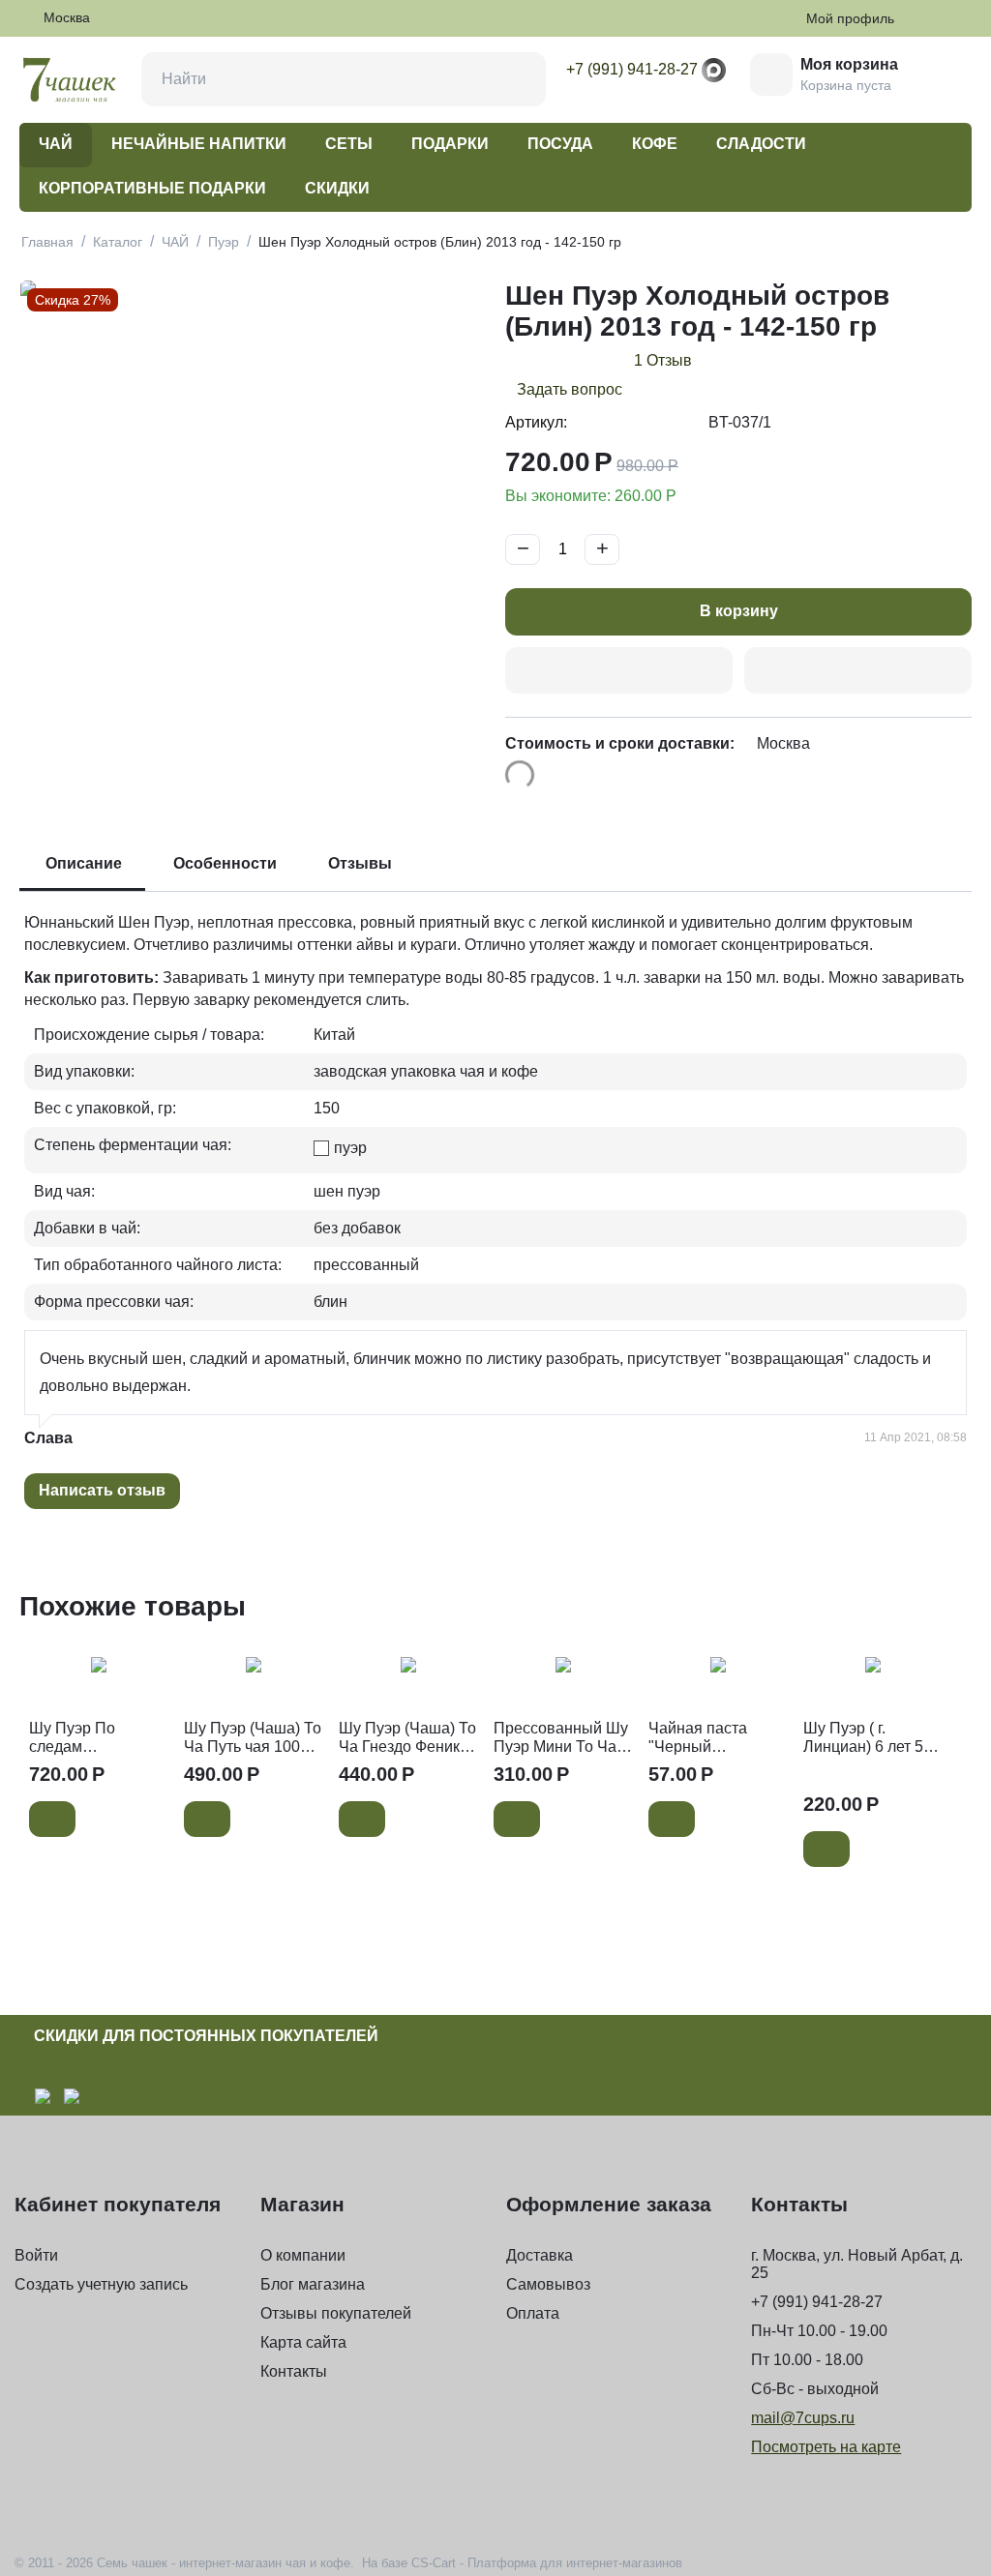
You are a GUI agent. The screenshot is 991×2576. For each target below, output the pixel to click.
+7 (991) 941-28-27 (632, 69)
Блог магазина (313, 2284)
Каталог (118, 242)
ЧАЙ (56, 144)
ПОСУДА (560, 144)
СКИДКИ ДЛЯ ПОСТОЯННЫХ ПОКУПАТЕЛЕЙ (206, 2036)
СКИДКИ (337, 188)
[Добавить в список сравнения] (858, 671)
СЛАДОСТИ (761, 144)
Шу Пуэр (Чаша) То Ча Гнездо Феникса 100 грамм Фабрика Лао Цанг (407, 1738)
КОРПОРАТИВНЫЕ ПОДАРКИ (152, 188)
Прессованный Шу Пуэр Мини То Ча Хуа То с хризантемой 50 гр (561, 1738)
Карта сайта (303, 2342)
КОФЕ (655, 144)
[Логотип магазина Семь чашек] (70, 79)
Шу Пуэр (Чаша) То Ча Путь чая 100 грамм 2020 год (253, 1738)
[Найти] (519, 79)
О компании (303, 2255)
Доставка (540, 2255)
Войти (36, 2255)
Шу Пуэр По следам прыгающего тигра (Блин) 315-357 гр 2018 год (96, 1738)
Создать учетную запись (101, 2284)
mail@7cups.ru (803, 2418)
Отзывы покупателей (336, 2313)
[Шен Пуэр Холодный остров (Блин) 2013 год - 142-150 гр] (253, 503)
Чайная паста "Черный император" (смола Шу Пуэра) (717, 1738)
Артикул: (536, 422)
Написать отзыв (102, 1490)
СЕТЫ (349, 144)
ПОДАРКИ (450, 144)
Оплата (533, 2313)
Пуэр (224, 242)
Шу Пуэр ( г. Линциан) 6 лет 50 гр (868, 1738)
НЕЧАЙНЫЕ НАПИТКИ (199, 144)
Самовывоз (548, 2284)
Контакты (294, 2371)
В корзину (739, 611)
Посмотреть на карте (826, 2447)
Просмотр (99, 1677)
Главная (47, 242)
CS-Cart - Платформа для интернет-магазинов (547, 2563)
